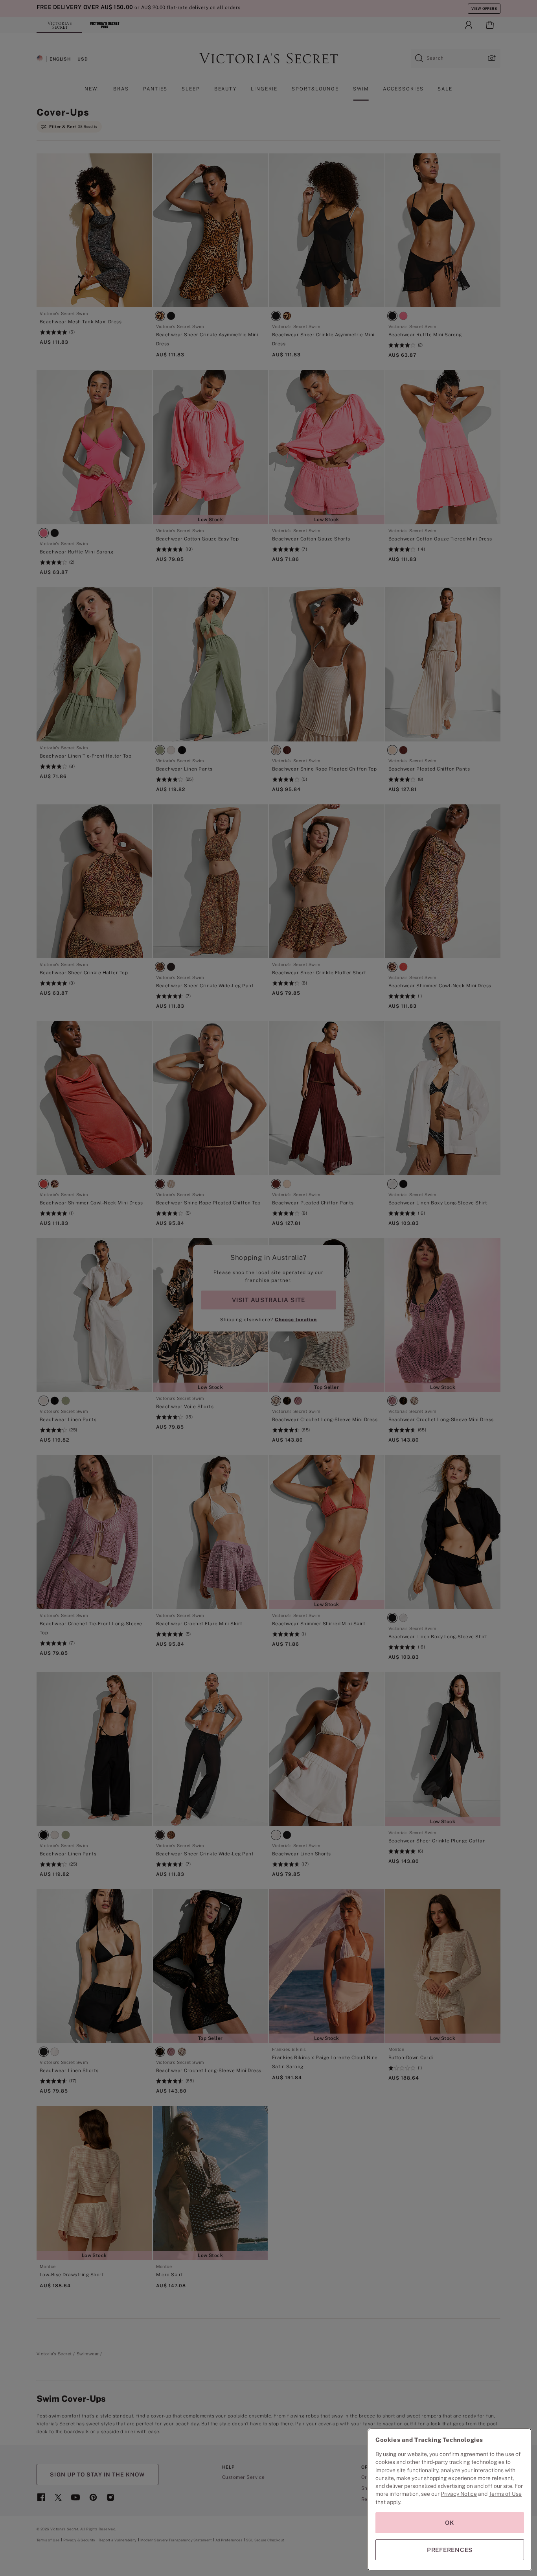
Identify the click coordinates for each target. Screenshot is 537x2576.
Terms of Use (505, 2494)
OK (450, 2523)
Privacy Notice (459, 2494)
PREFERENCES (450, 2550)
